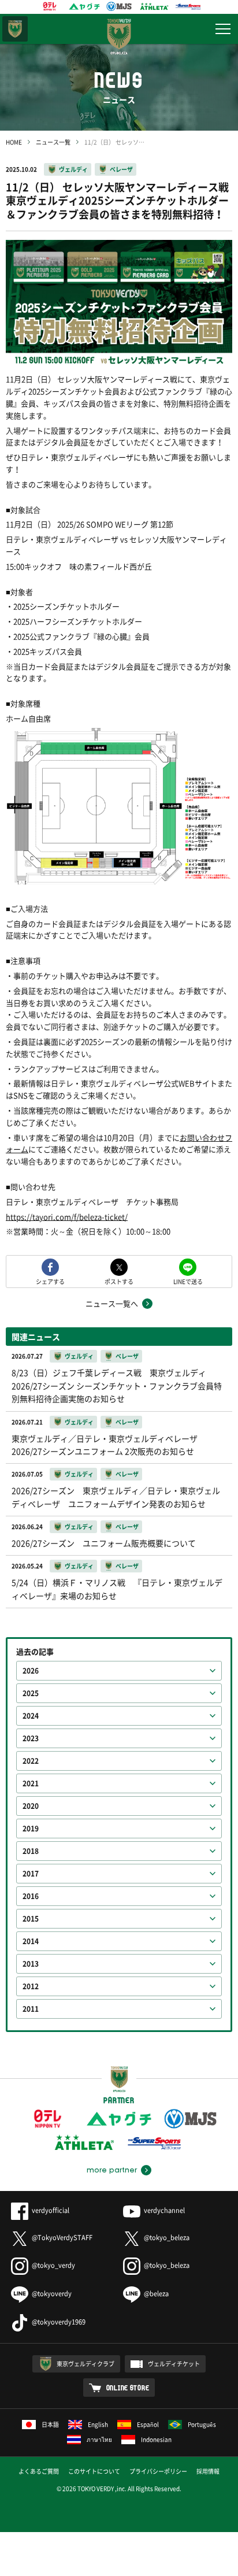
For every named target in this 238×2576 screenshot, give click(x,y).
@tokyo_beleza (167, 2238)
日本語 (50, 2424)
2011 (31, 2009)
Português (202, 2424)
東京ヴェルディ (15, 29)
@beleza (156, 2294)
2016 (31, 1896)
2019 (31, 1829)
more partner (112, 2170)
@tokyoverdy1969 (59, 2322)
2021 (31, 1783)
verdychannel (164, 2210)
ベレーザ (121, 169)
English (98, 2424)
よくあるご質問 (39, 2471)
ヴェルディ (73, 169)
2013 (31, 1964)
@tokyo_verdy (53, 2265)
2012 (31, 1986)
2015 (31, 1919)
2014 (31, 1941)
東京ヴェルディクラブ (85, 2364)
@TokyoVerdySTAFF (62, 2238)
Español (148, 2424)
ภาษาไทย (99, 2439)
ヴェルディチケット (174, 2364)
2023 (31, 1738)
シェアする (50, 1281)
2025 (31, 1693)
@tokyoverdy (52, 2294)
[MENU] (223, 29)
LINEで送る (188, 1281)
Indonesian (156, 2439)
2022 (31, 1761)
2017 (31, 1874)
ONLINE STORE (128, 2388)
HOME (14, 142)
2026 (31, 1671)
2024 (31, 1716)
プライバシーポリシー (158, 2471)
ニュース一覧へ (112, 1303)
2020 (31, 1806)
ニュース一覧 (53, 142)
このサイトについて (94, 2471)
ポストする (119, 1281)
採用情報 (208, 2471)
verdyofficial (51, 2210)
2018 (31, 1851)
